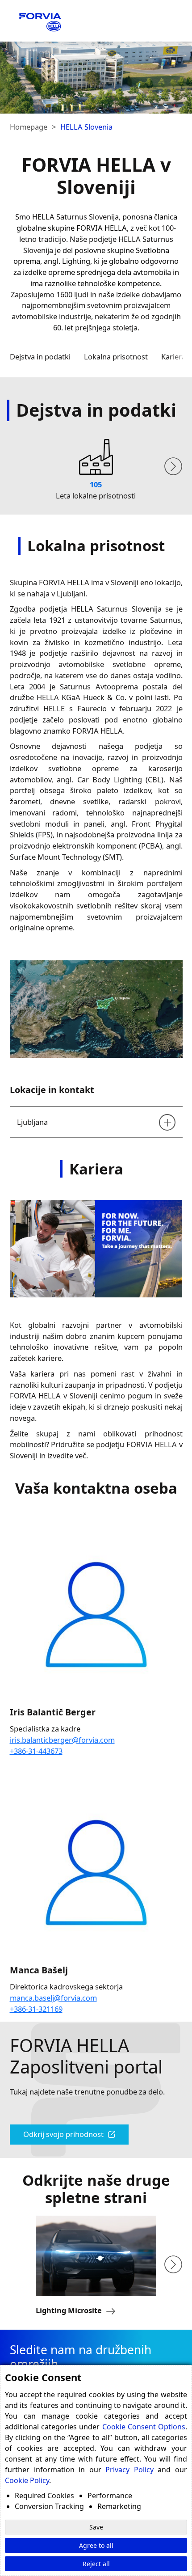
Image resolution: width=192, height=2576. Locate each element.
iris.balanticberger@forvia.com (62, 1740)
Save (96, 2527)
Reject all (96, 2564)
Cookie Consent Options (144, 2427)
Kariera (173, 357)
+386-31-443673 (36, 1751)
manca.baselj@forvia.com (53, 1998)
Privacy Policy (129, 2470)
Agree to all (96, 2545)
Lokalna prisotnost (116, 357)
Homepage (29, 127)
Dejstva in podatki (40, 357)
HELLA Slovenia (86, 127)
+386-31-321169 (36, 2009)
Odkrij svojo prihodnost (63, 2134)
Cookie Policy (27, 2480)
